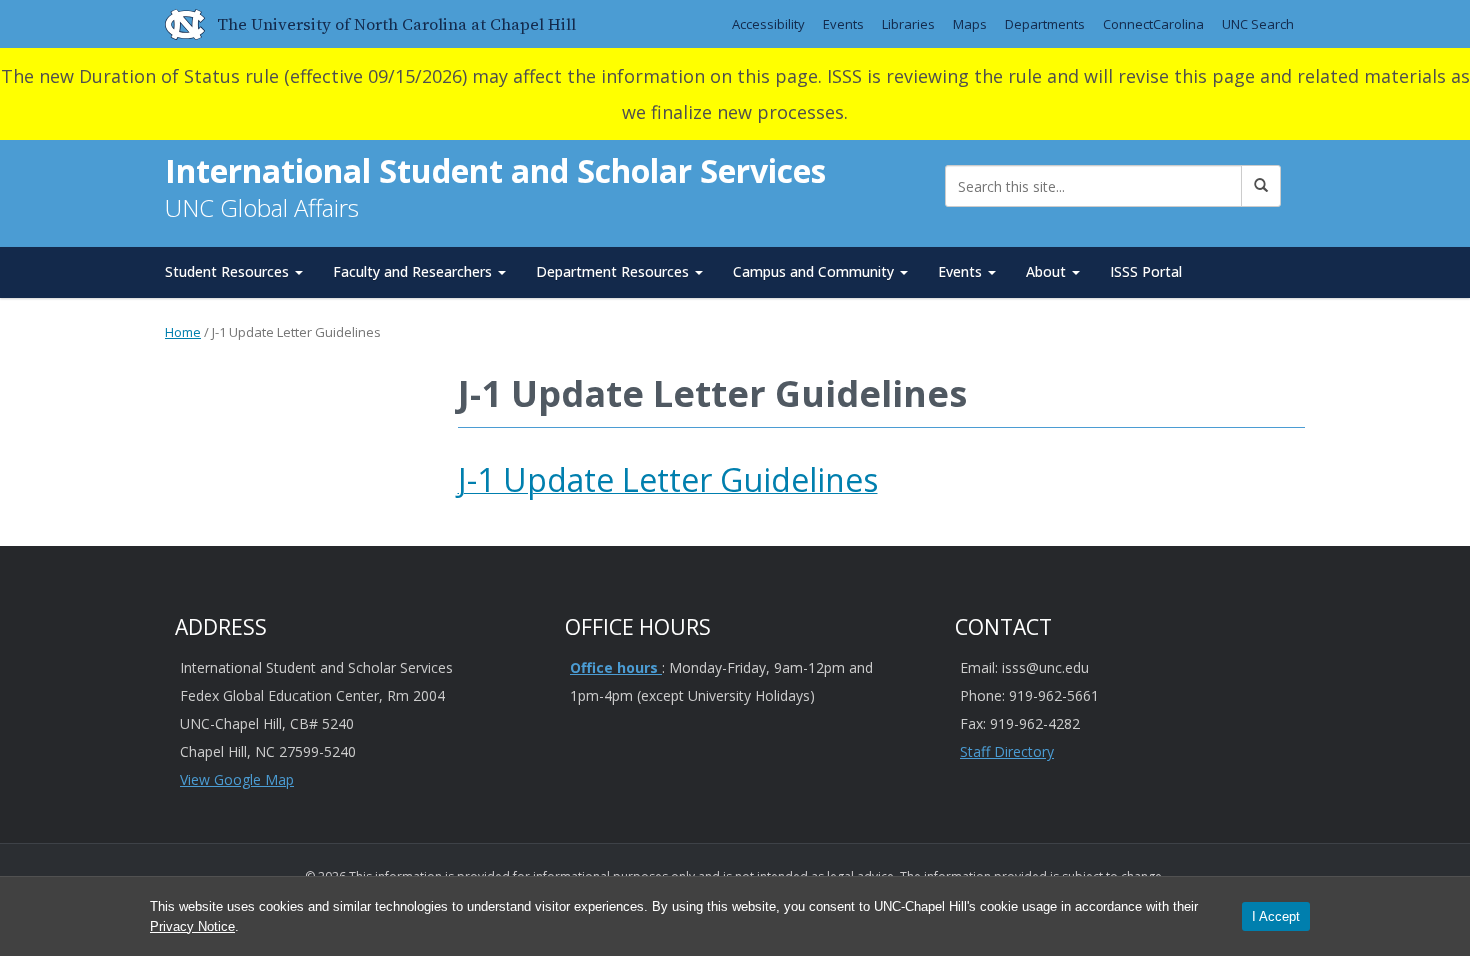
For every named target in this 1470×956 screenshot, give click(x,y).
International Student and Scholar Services (495, 170)
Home (183, 332)
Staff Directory (1007, 751)
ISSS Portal (1146, 271)
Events (843, 24)
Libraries (908, 24)
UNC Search (1258, 24)
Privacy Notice (192, 926)
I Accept (1276, 916)
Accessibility (768, 24)
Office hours (616, 667)
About (1048, 271)
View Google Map (237, 779)
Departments (1045, 24)
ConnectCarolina (1153, 24)
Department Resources (614, 271)
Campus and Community (815, 271)
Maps (970, 24)
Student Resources (229, 271)
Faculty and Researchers (414, 271)
